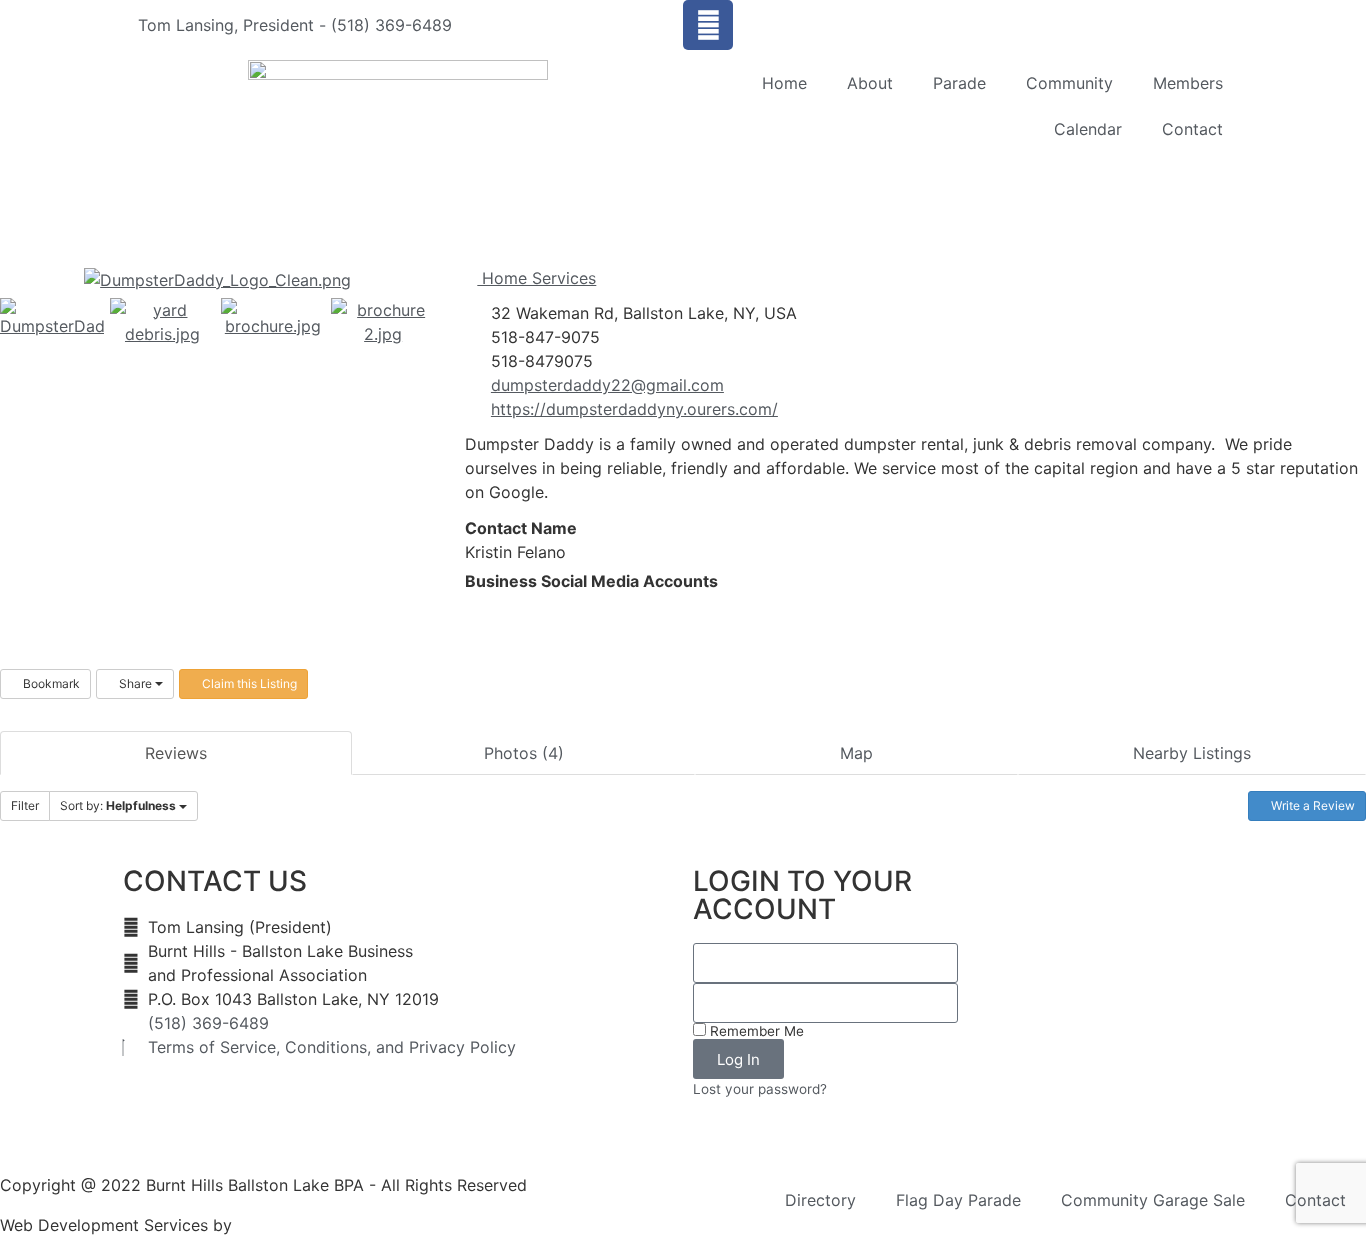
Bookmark (50, 683)
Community (1069, 83)
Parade (959, 83)
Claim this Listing (248, 683)
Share (135, 683)
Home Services (536, 278)
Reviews (176, 753)
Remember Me (755, 1031)
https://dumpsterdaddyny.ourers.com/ (634, 409)
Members (1188, 83)
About (870, 83)
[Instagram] (502, 605)
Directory (820, 1200)
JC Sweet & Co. (296, 1225)
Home (784, 83)
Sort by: (118, 805)
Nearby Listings (1192, 753)
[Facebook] (708, 25)
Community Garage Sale (1153, 1200)
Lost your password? (760, 1089)
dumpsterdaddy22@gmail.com (607, 385)
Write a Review (1311, 805)
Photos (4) (524, 753)
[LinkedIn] (486, 605)
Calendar (1088, 129)
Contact (1192, 129)
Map (856, 753)
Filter (25, 805)
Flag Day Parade (958, 1200)
